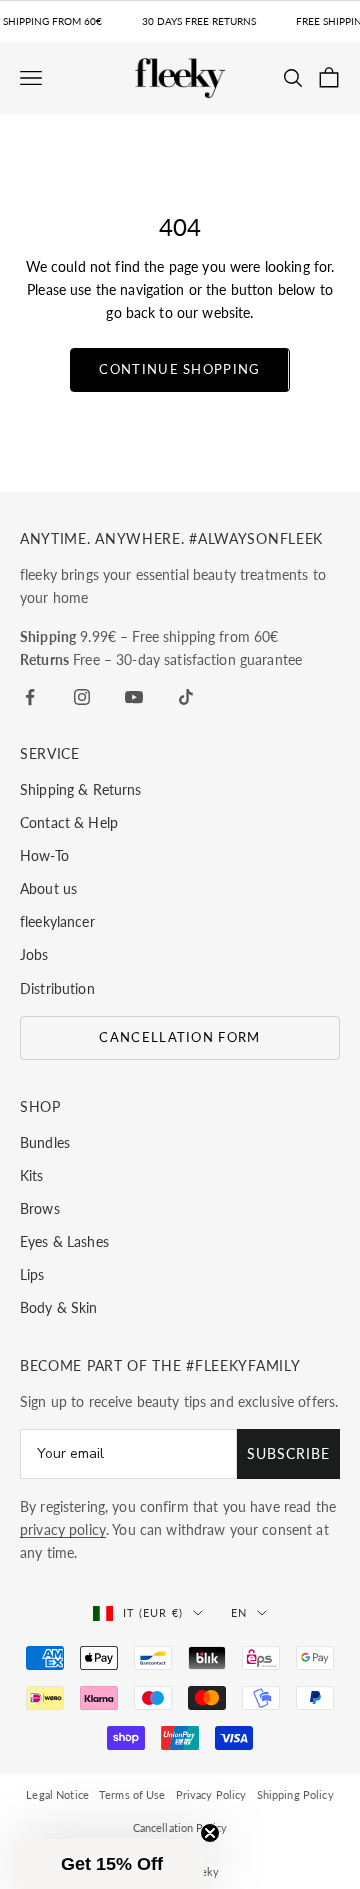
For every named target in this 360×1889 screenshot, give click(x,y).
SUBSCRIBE (288, 1453)
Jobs (34, 954)
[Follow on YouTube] (134, 697)
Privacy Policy (211, 1794)
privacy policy (63, 1529)
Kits (32, 1175)
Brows (40, 1208)
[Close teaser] (210, 1833)
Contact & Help (69, 822)
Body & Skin (59, 1307)
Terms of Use (132, 1794)
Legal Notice (57, 1794)
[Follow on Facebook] (30, 697)
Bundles (45, 1142)
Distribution (57, 988)
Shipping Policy (295, 1794)
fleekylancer (57, 921)
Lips (32, 1274)
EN (239, 1612)
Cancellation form (179, 1037)
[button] (112, 1864)
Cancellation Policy (180, 1827)
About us (48, 888)
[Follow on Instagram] (82, 697)
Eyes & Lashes (64, 1241)
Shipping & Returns (81, 789)
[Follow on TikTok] (186, 697)
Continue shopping (179, 369)
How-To (44, 855)
